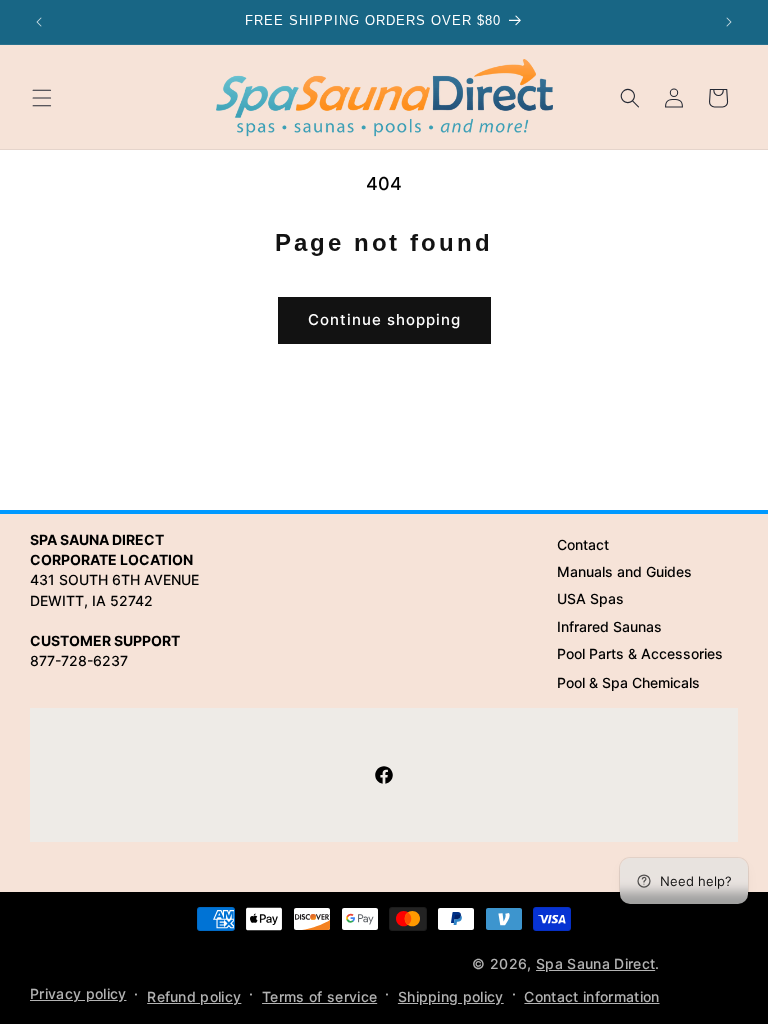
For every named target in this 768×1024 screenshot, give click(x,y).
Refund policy (194, 996)
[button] (42, 98)
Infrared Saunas (609, 626)
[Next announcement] (729, 22)
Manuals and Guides (624, 571)
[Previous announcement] (39, 22)
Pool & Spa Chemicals (628, 682)
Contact (583, 544)
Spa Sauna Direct (595, 963)
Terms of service (319, 996)
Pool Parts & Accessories (640, 653)
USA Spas (590, 598)
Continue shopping (384, 319)
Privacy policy (78, 993)
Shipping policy (451, 996)
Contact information (591, 996)
